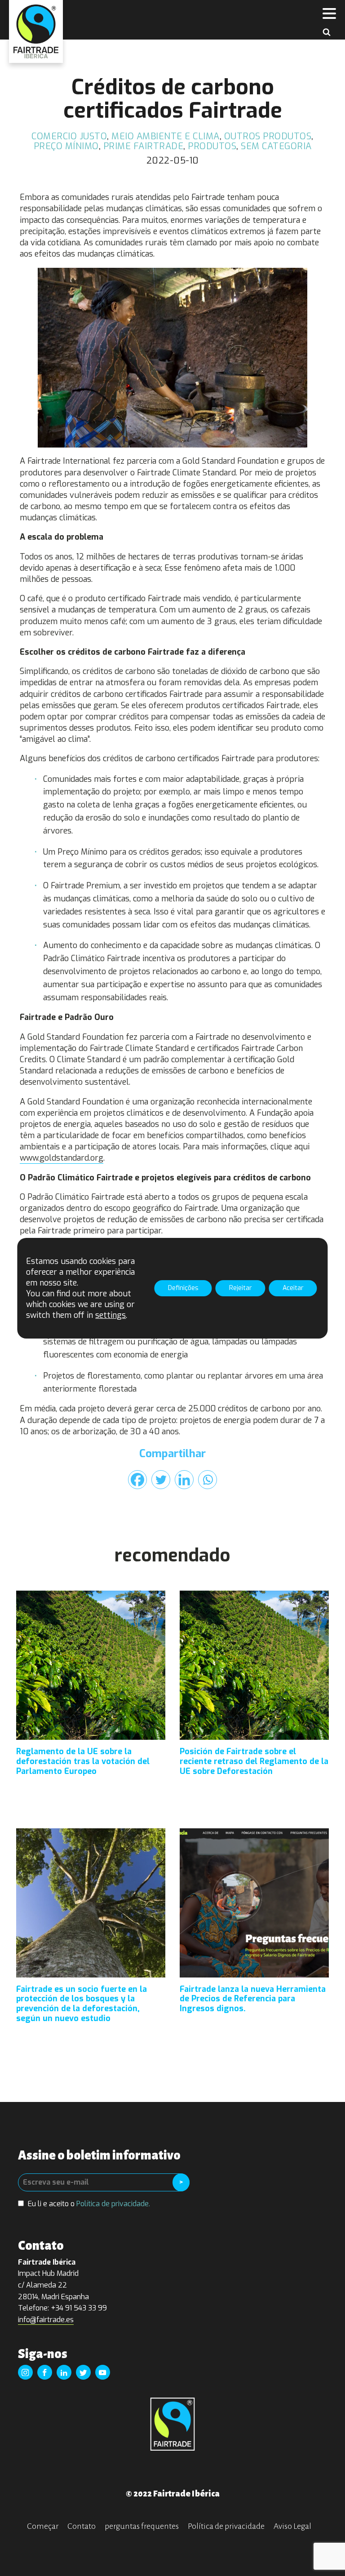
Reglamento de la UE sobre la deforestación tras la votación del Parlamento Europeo (83, 1762)
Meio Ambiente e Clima (166, 136)
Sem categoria (276, 146)
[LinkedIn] (184, 1480)
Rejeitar (241, 1288)
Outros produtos (268, 136)
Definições (183, 1288)
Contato (82, 2526)
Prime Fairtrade (144, 146)
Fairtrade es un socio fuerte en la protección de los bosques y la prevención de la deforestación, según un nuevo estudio (82, 2004)
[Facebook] (137, 1480)
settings (111, 1315)
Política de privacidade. (113, 2204)
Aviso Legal (292, 2526)
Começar (43, 2526)
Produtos (212, 146)
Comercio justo (69, 136)
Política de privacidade (226, 2526)
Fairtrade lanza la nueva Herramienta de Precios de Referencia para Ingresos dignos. (253, 1999)
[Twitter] (161, 1480)
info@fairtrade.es (46, 2320)
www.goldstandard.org (62, 1158)
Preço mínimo (66, 146)
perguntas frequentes (142, 2526)
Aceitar (293, 1288)
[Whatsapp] (208, 1480)
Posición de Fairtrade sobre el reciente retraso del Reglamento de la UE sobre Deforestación (254, 1762)
